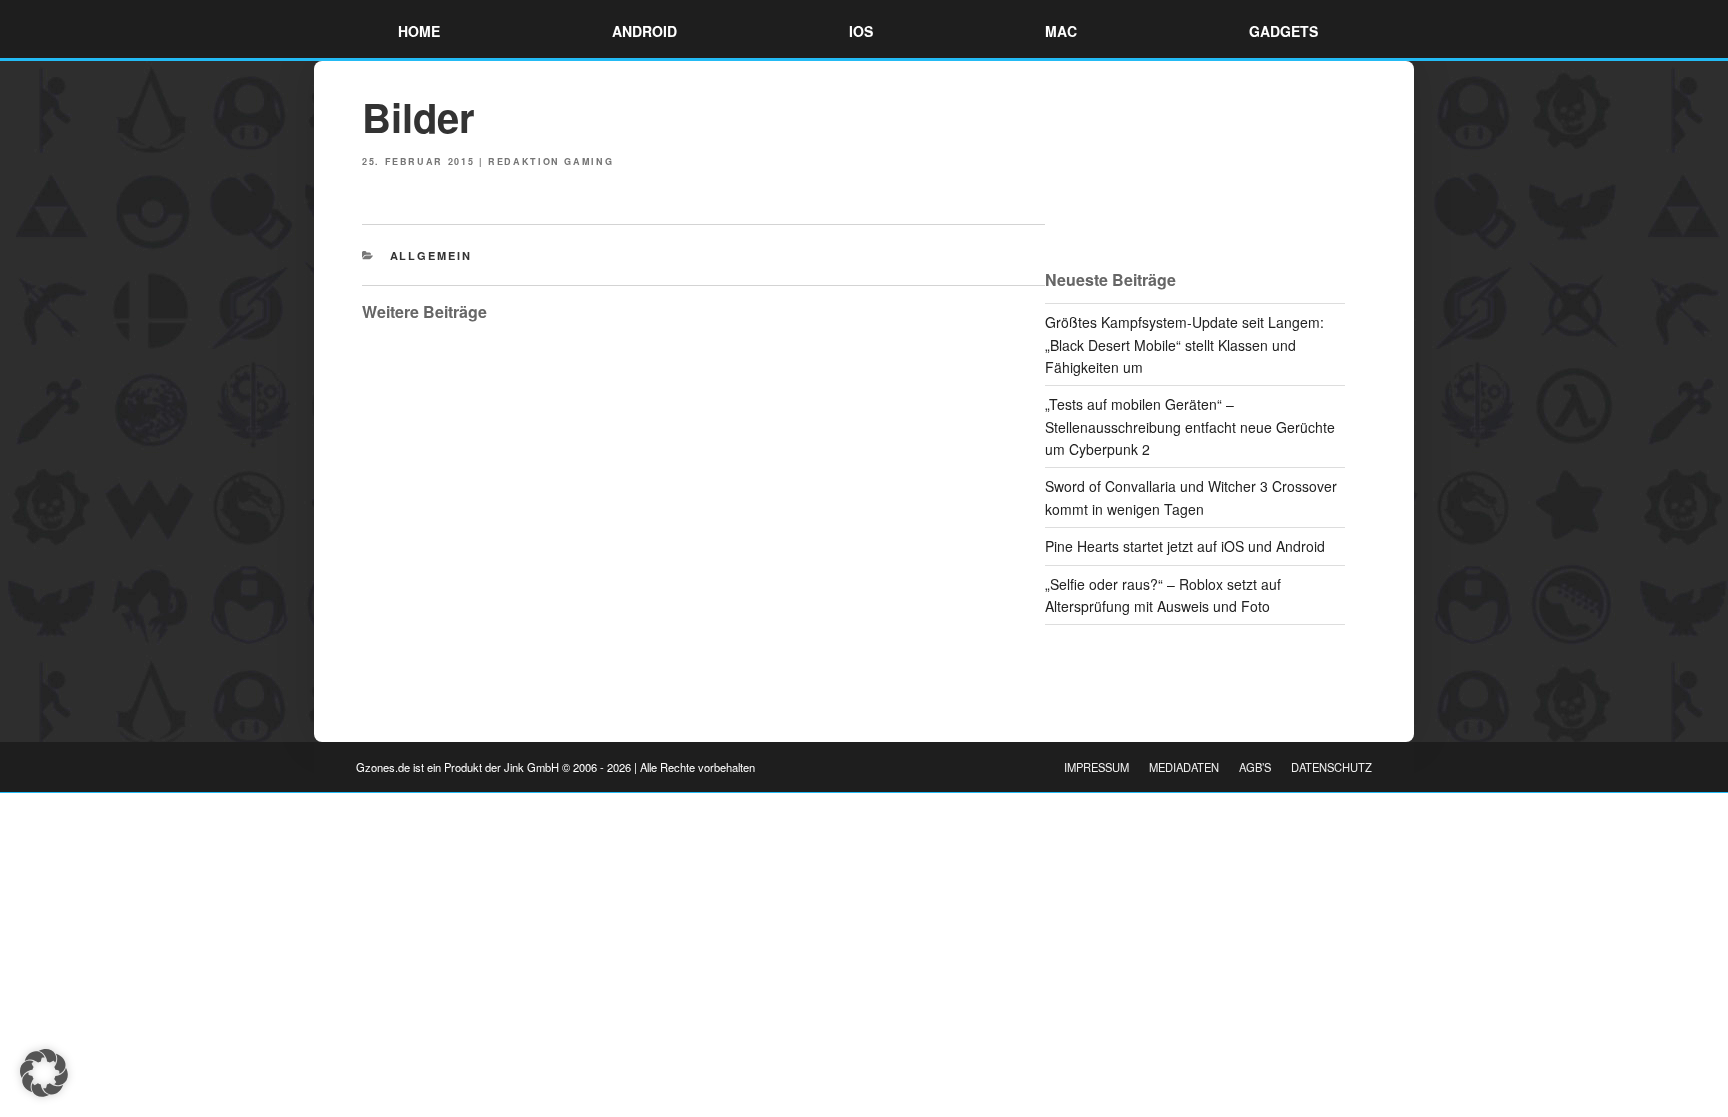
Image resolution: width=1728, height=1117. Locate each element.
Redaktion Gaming (550, 161)
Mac (1061, 31)
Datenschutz (1331, 767)
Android (644, 31)
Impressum (1096, 767)
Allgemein (431, 255)
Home (419, 31)
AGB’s (1255, 767)
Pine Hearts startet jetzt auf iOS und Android (1185, 546)
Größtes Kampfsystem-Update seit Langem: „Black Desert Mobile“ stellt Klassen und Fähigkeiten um (1184, 344)
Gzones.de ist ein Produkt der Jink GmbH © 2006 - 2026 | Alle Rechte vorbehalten (555, 767)
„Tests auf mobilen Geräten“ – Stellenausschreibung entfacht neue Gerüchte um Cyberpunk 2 (1190, 426)
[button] (44, 1073)
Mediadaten (1184, 767)
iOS (861, 31)
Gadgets (1283, 31)
